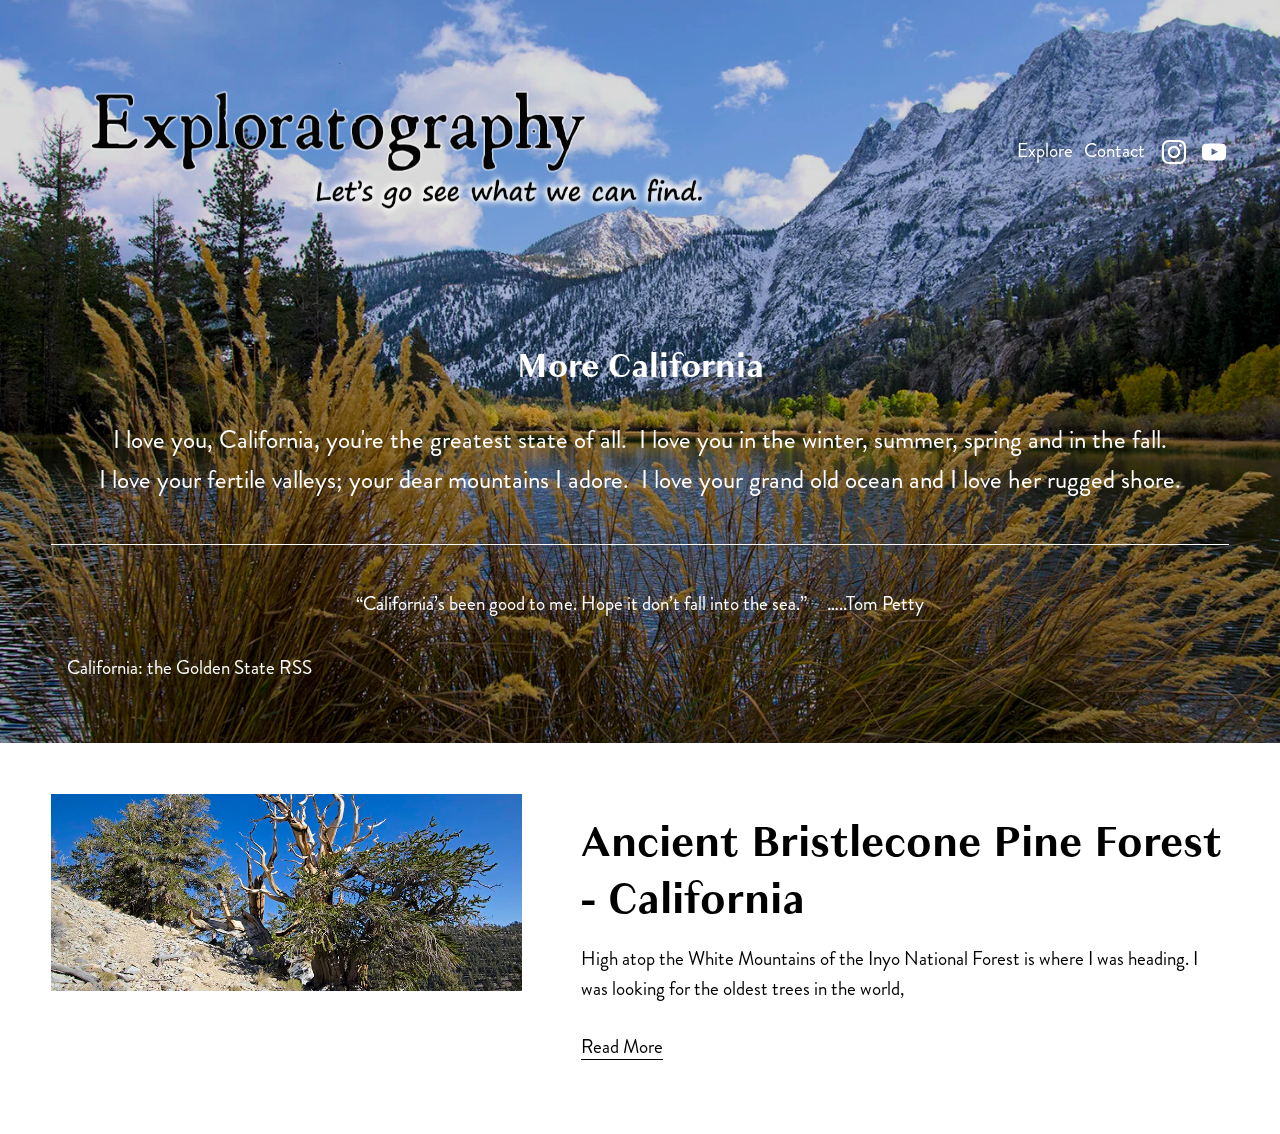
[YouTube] (1214, 152)
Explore (1045, 150)
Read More (622, 1046)
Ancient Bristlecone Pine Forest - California (901, 870)
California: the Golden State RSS (189, 667)
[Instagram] (1174, 152)
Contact (1114, 150)
